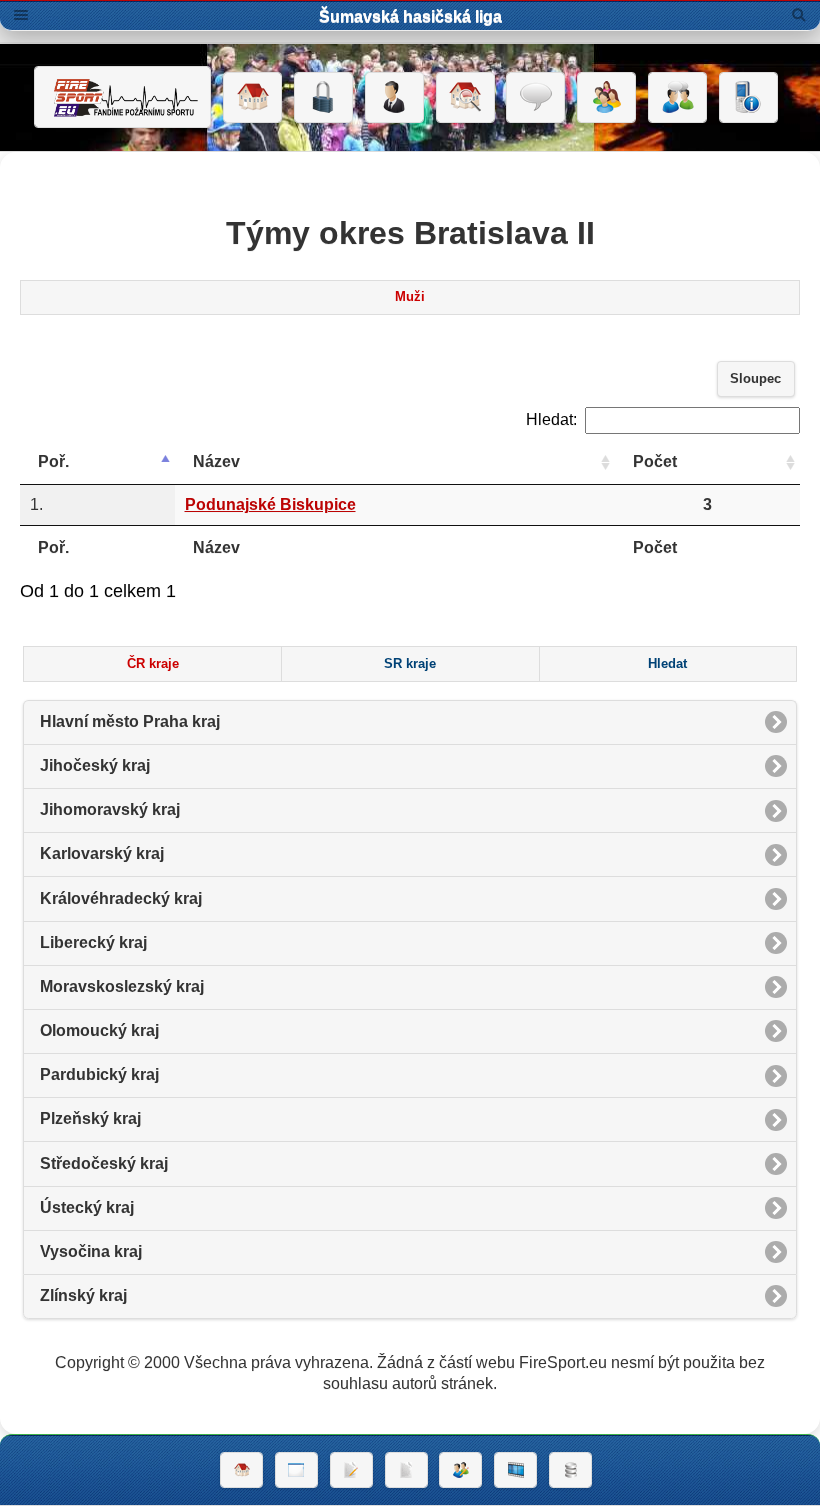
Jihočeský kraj (95, 765)
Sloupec (755, 379)
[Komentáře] (535, 98)
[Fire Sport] (122, 97)
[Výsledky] (406, 1470)
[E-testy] (606, 98)
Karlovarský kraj (102, 853)
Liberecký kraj (93, 942)
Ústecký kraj (87, 1207)
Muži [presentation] (410, 297)
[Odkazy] (465, 98)
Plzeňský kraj (90, 1118)
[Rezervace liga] (351, 1470)
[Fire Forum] (677, 98)
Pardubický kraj (99, 1074)
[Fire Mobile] (748, 98)
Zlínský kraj (83, 1295)
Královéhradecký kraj (121, 898)
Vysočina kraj (91, 1251)
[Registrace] (394, 98)
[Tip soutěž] (460, 1470)
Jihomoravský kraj (110, 809)
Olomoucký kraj (99, 1030)
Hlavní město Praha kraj (130, 721)
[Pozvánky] (296, 1470)
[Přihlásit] (323, 98)
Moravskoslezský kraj (122, 986)
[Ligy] (570, 1470)
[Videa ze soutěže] (515, 1470)
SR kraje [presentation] (410, 664)
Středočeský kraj (104, 1163)
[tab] (410, 298)
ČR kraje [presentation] (153, 664)
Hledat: (551, 419)
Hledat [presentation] (667, 664)
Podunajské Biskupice (270, 504)
